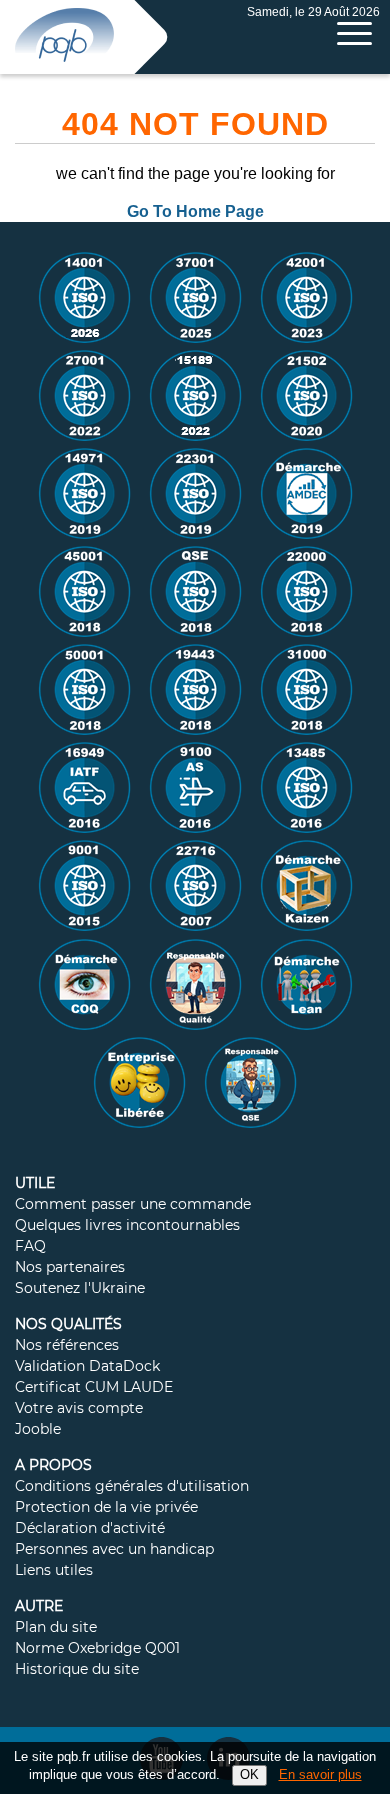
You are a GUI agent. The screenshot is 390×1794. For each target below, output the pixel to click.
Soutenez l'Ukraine (80, 1289)
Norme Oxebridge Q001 (97, 1649)
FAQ (30, 1247)
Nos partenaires (70, 1268)
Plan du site (56, 1628)
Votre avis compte (79, 1409)
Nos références (67, 1346)
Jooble (38, 1430)
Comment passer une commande (133, 1205)
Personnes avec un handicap (114, 1550)
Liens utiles (54, 1571)
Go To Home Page (195, 211)
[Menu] (354, 33)
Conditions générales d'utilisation (132, 1487)
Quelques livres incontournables (127, 1226)
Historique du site (77, 1670)
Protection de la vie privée (106, 1508)
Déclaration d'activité (90, 1529)
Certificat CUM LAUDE (94, 1388)
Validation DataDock (87, 1367)
